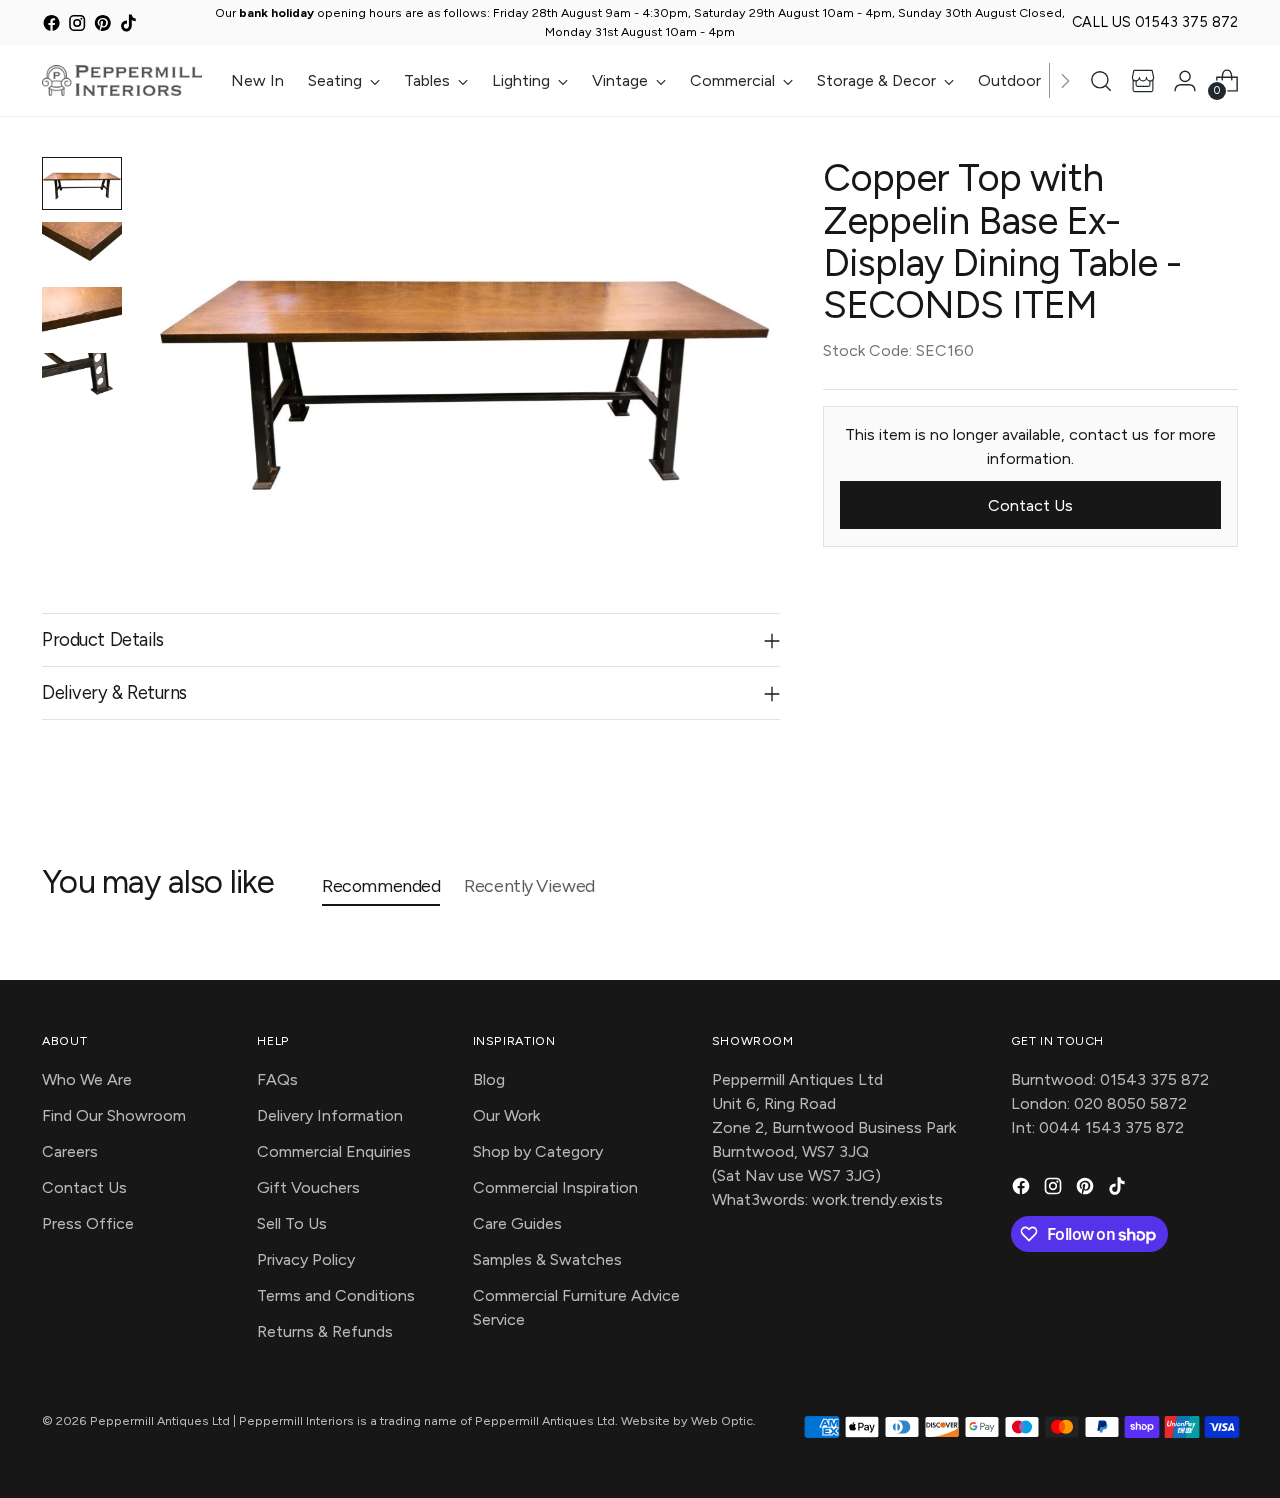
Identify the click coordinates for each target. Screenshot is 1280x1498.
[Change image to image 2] (82, 248)
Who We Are (87, 1079)
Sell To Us (292, 1223)
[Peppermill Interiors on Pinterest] (102, 25)
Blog (489, 1079)
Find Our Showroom (114, 1115)
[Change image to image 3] (82, 313)
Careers (70, 1151)
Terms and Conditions (336, 1295)
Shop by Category (538, 1151)
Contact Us (84, 1187)
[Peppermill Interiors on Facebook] (51, 25)
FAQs (277, 1079)
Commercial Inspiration (555, 1187)
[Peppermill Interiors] (122, 80)
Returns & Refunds (325, 1331)
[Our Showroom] (1143, 81)
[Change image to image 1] (82, 183)
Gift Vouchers (308, 1187)
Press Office (88, 1223)
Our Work (506, 1115)
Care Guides (517, 1223)
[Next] (1065, 80)
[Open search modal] (1101, 81)
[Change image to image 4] (82, 379)
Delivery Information (330, 1115)
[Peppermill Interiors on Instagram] (77, 25)
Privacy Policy (306, 1259)
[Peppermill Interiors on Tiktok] (128, 25)
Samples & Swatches (547, 1259)
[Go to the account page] (1185, 81)
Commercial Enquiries (334, 1151)
